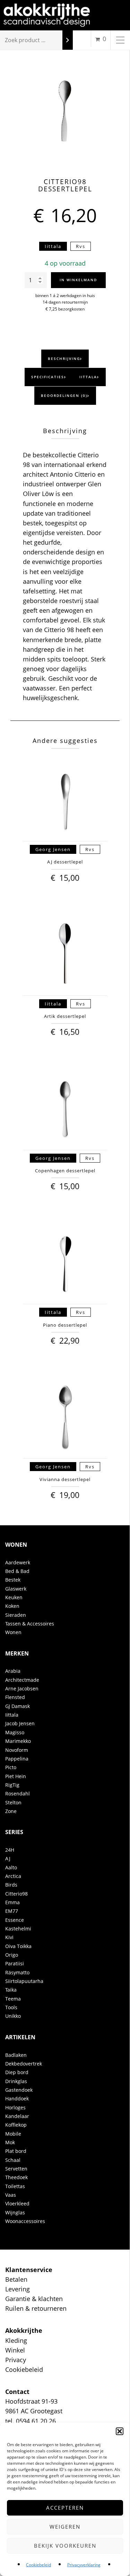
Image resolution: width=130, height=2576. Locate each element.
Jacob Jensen (20, 1723)
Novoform (17, 1750)
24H (10, 1850)
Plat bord (16, 2151)
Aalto (11, 1867)
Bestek (13, 1580)
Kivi (9, 1937)
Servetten (16, 2169)
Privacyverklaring (84, 2565)
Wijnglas (15, 2212)
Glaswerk (16, 1589)
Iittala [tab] (88, 377)
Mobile (13, 2134)
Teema (13, 1999)
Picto (11, 1767)
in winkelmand (78, 280)
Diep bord (17, 2072)
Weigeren (65, 2527)
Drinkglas (16, 2081)
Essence (15, 1920)
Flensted (15, 1697)
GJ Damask (18, 1706)
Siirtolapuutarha (24, 1981)
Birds (11, 1885)
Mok (10, 2142)
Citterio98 (16, 1894)
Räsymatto (17, 1972)
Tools (11, 2007)
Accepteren (65, 2508)
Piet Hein (16, 1776)
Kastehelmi (18, 1929)
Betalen (16, 2279)
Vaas (11, 2195)
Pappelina (17, 1759)
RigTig (12, 1785)
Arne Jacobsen (22, 1688)
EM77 (12, 1911)
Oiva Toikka (18, 1946)
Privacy (16, 2360)
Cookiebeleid (38, 2565)
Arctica (13, 1876)
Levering (18, 2289)
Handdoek (17, 2098)
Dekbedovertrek (24, 2064)
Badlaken (16, 2055)
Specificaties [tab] (48, 377)
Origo (12, 1955)
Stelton (13, 1802)
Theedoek (16, 2177)
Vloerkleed (17, 2203)
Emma (12, 1902)
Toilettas (15, 2186)
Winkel (15, 2350)
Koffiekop (16, 2125)
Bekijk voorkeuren (65, 2546)
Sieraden (16, 1615)
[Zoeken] (68, 40)
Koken (12, 1606)
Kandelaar (17, 2116)
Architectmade (22, 1680)
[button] (120, 2431)
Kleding (16, 2340)
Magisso (15, 1732)
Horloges (15, 2107)
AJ (8, 1858)
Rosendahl (18, 1793)
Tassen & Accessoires (30, 1624)
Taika (11, 1990)
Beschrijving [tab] (64, 359)
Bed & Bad (17, 1571)
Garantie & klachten (34, 2299)
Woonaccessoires (25, 2221)
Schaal (13, 2160)
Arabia (13, 1671)
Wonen (13, 1632)
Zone (11, 1811)
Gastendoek (19, 2090)
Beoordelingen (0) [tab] (64, 395)
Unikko (13, 2016)
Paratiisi (15, 1963)
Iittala (12, 1715)
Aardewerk (18, 1562)
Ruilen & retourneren (36, 2308)
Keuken (14, 1597)
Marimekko (18, 1741)
